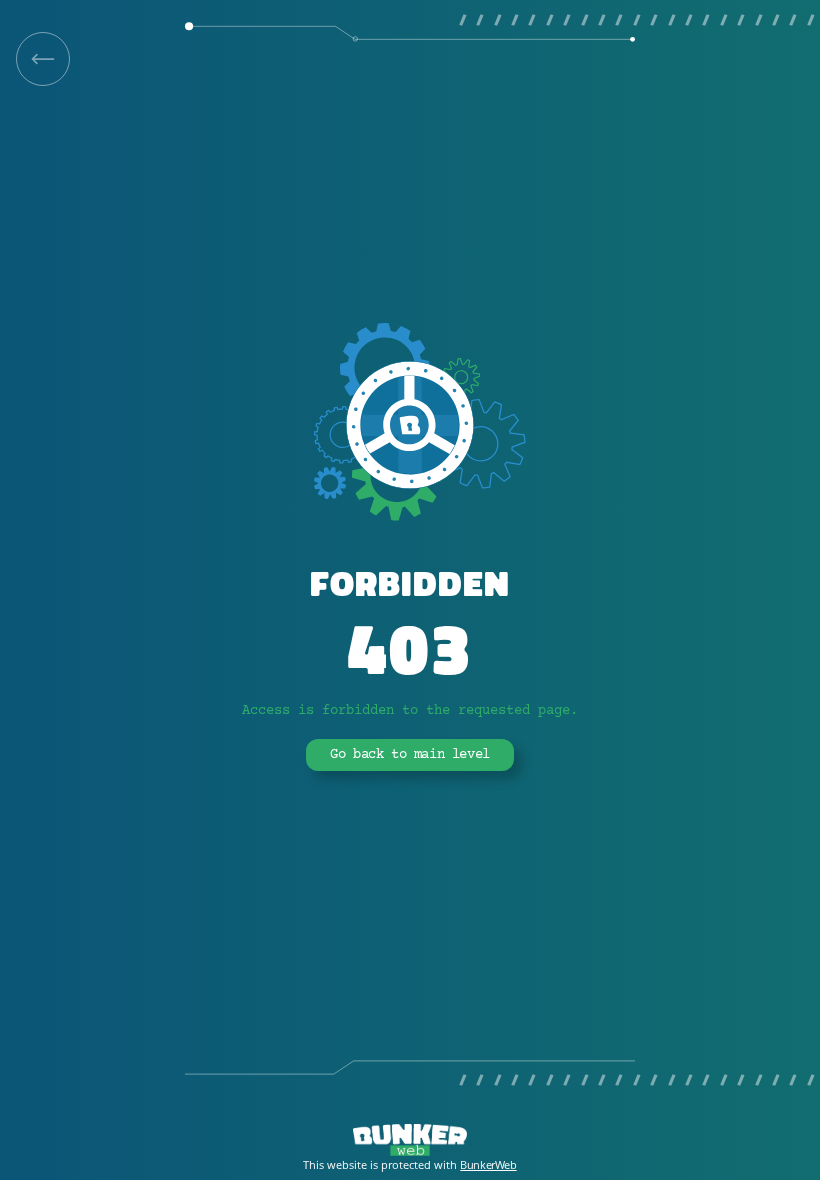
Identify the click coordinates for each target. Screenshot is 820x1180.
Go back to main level (410, 755)
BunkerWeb (488, 1164)
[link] (43, 59)
